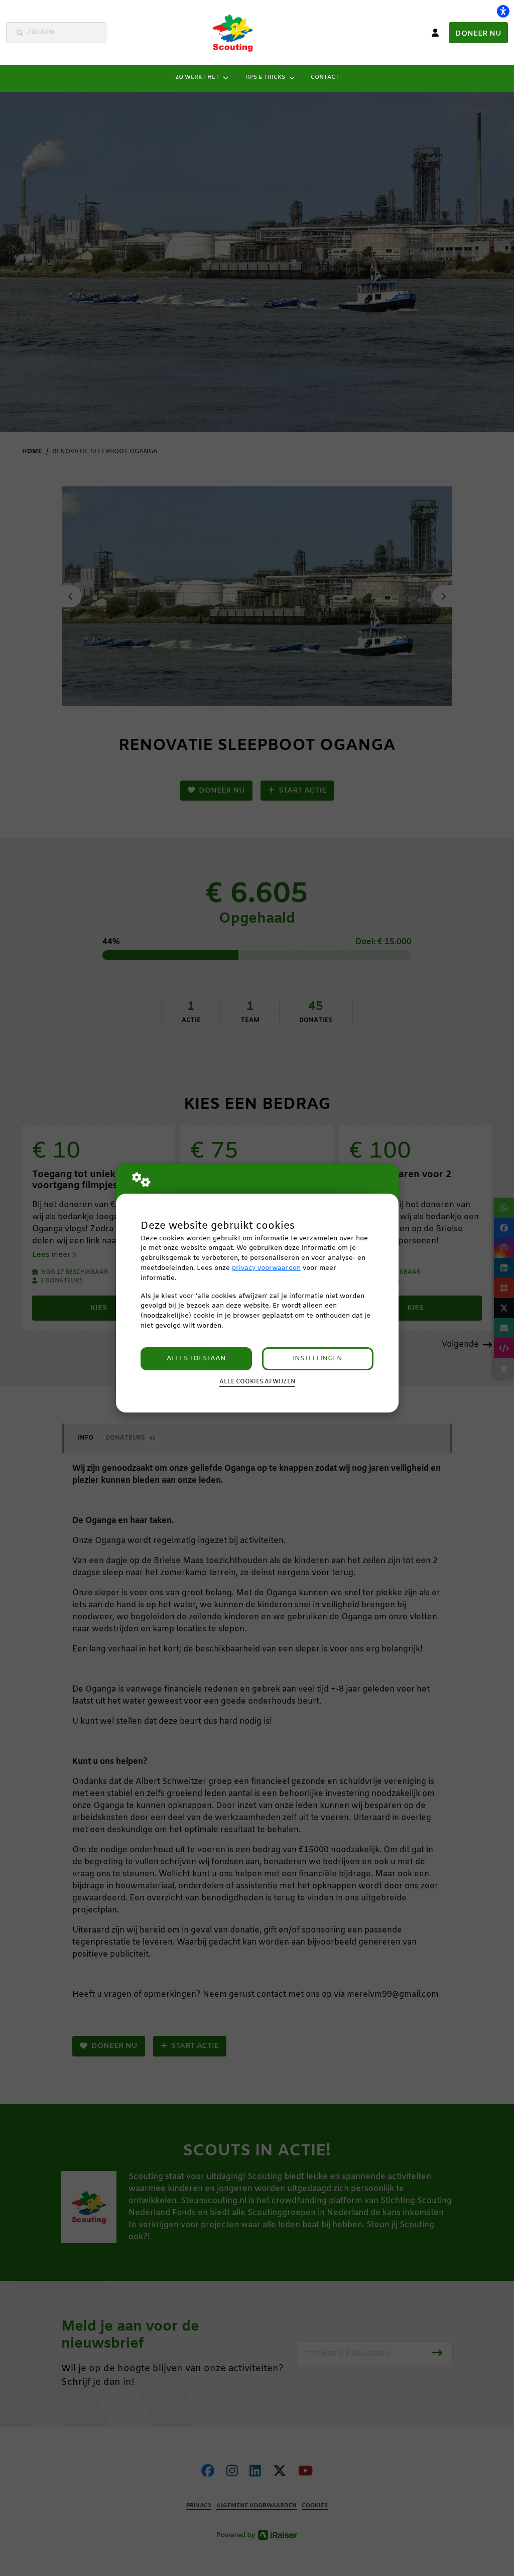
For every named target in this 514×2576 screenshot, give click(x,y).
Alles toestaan (196, 1359)
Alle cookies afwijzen (257, 1382)
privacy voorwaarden (266, 1268)
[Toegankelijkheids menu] (503, 11)
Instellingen (317, 1359)
